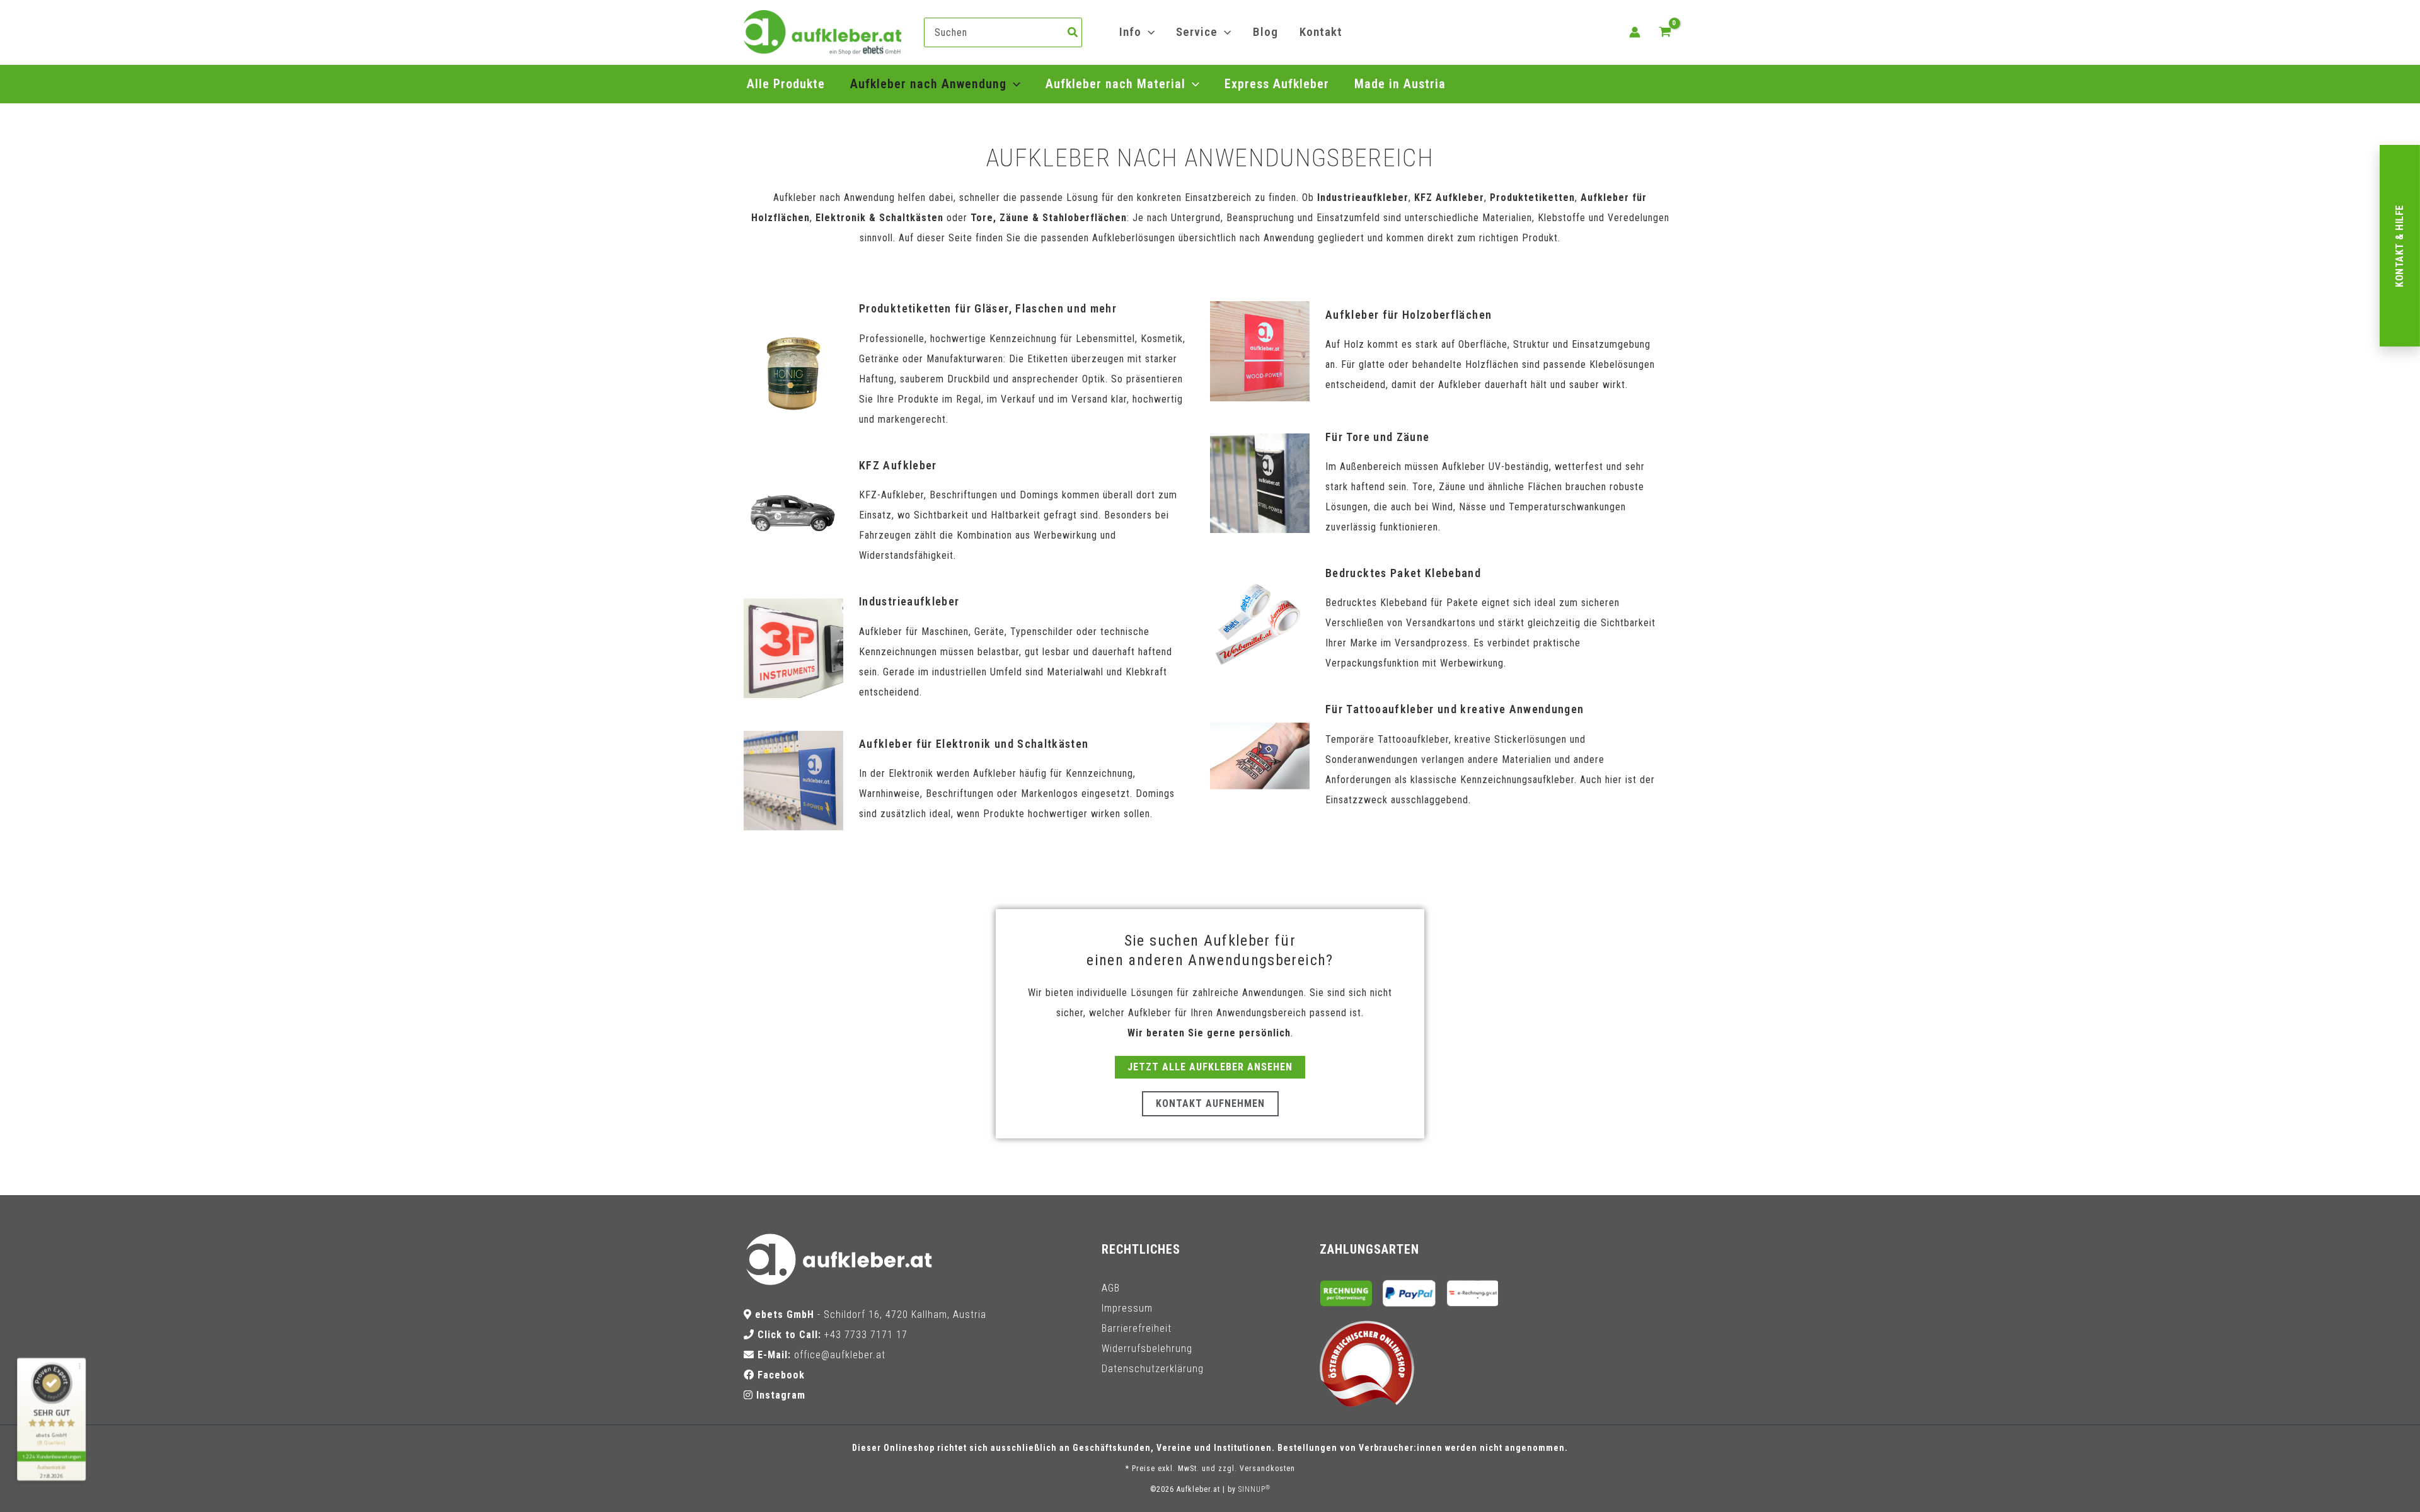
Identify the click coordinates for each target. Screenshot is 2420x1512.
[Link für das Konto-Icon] (1635, 32)
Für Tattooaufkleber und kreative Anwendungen (1455, 709)
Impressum (1127, 1308)
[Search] (1073, 32)
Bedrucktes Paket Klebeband (1403, 573)
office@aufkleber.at (840, 1355)
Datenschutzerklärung (1153, 1369)
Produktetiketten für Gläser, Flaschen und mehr (988, 308)
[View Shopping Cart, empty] (1665, 32)
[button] (1148, 32)
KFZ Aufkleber (898, 465)
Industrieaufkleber (909, 601)
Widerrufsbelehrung (1147, 1349)
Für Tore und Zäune (1377, 437)
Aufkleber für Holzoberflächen (1409, 315)
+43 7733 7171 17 (866, 1335)
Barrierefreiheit (1137, 1328)
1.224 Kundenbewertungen (51, 1456)
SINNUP (1254, 1489)
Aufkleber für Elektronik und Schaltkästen (974, 744)
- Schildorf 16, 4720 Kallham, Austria (871, 1314)
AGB (1111, 1288)
